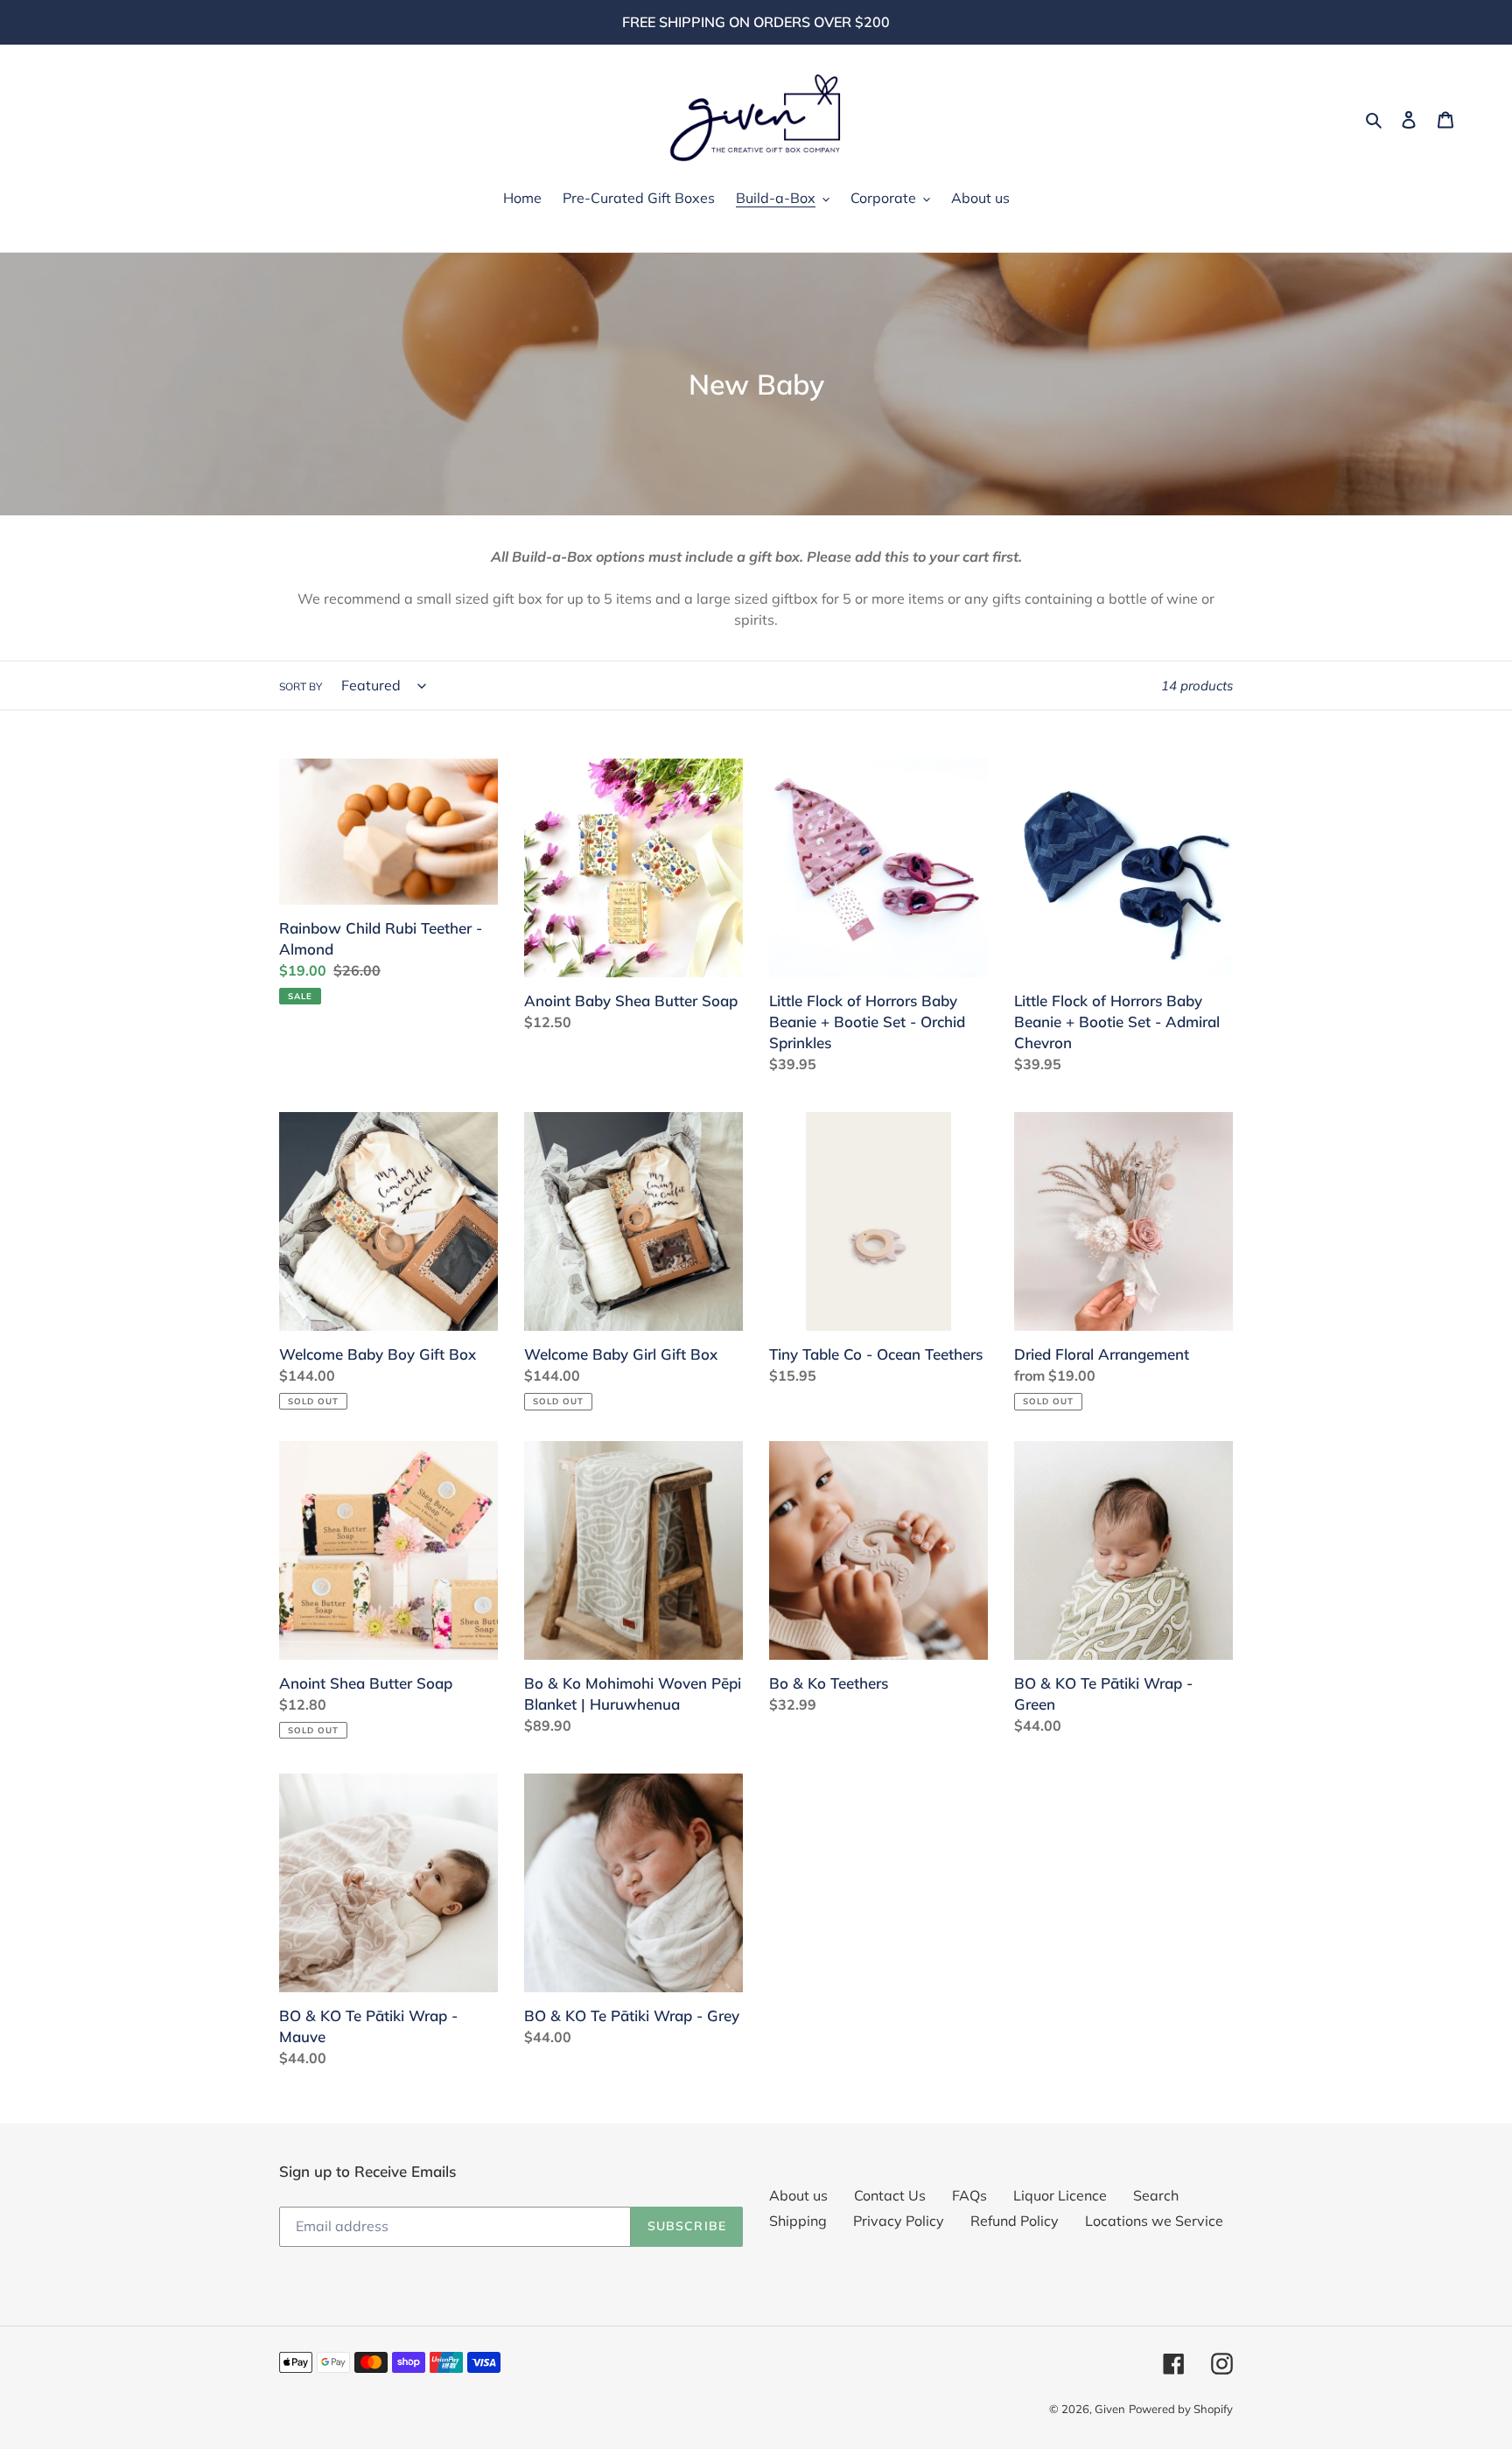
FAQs (969, 2195)
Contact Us (890, 2195)
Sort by (301, 686)
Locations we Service (1154, 2221)
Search (1156, 2195)
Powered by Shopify (1181, 2409)
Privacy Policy (899, 2221)
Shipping (798, 2221)
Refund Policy (1015, 2221)
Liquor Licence (1060, 2195)
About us (798, 2195)
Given (1110, 2409)
